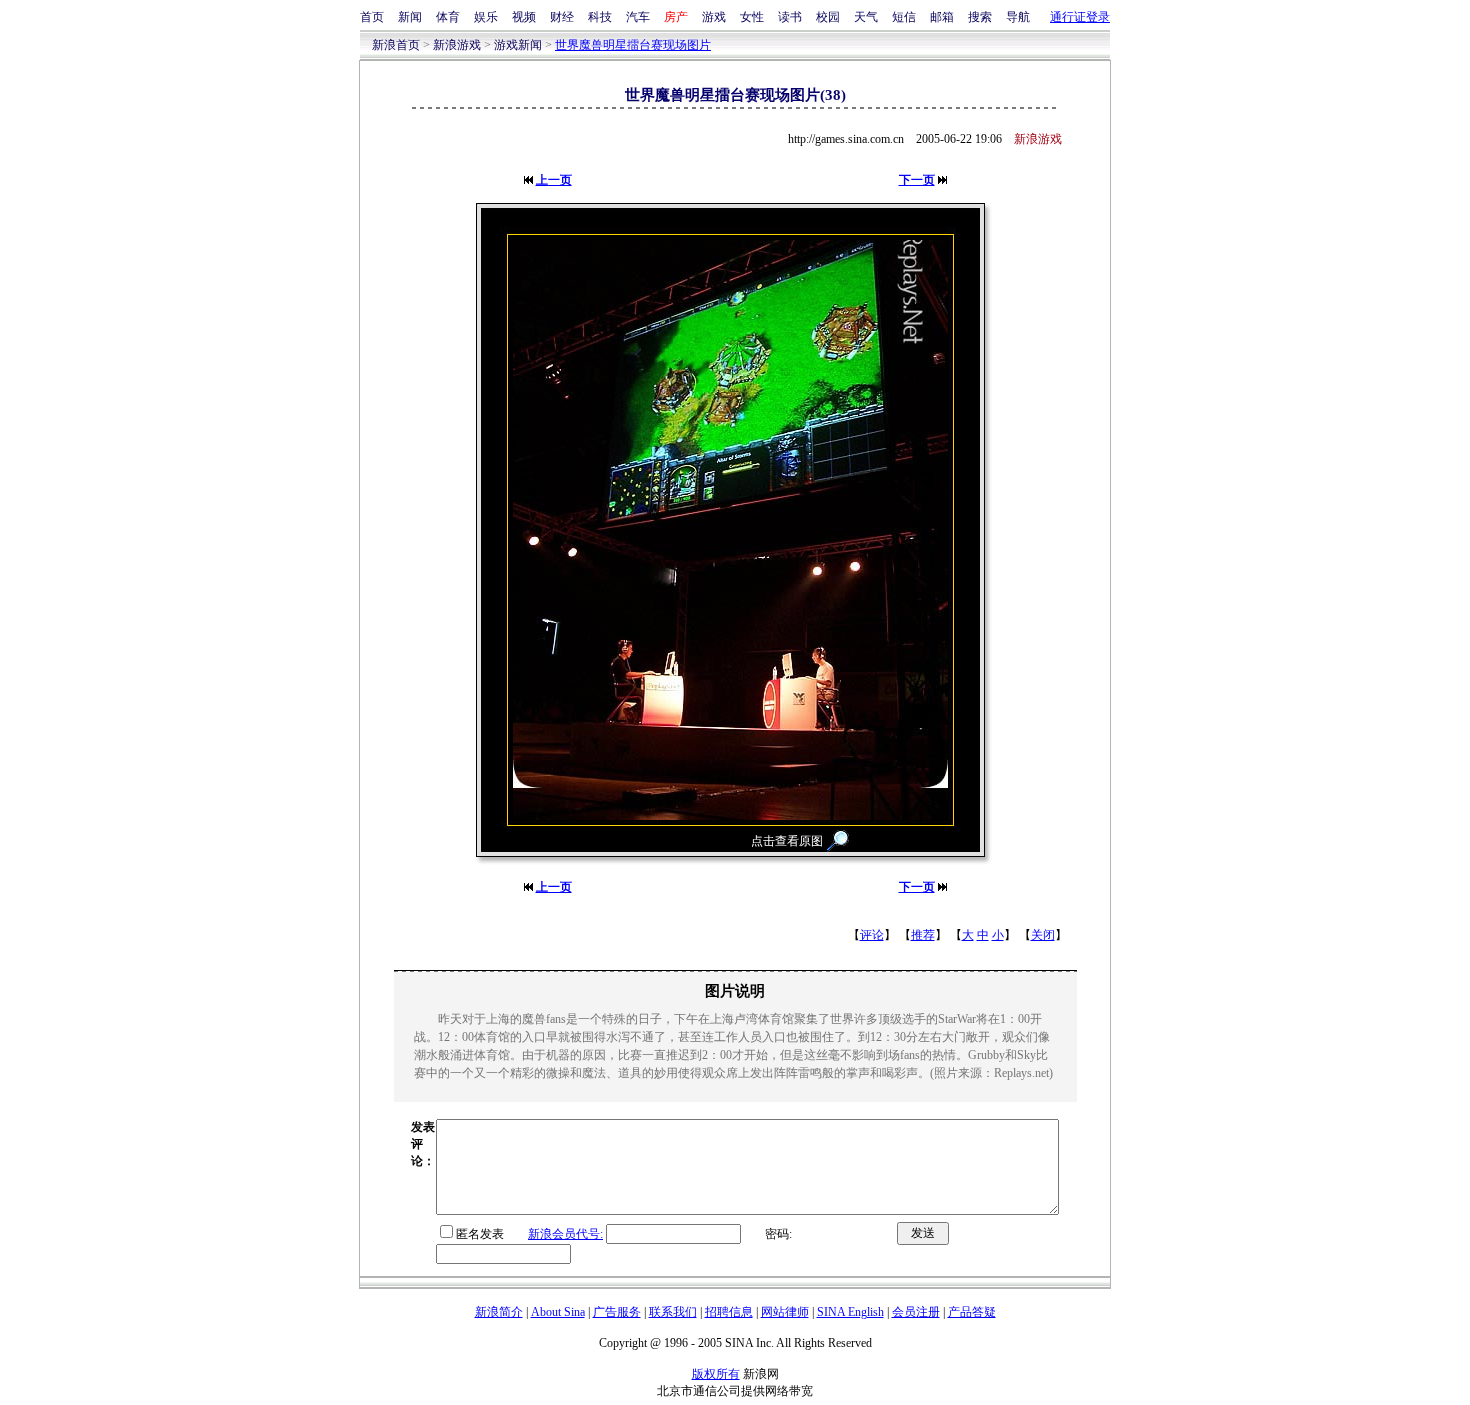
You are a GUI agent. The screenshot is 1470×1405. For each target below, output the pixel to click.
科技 (600, 17)
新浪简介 (499, 1312)
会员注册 (916, 1312)
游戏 (714, 17)
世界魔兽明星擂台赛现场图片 (633, 45)
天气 (866, 17)
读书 (790, 17)
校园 (828, 17)
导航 (1018, 17)
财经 (562, 17)
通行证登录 (1080, 17)
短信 (904, 17)
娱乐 (486, 17)
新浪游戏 (457, 45)
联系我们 (673, 1312)
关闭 (1043, 935)
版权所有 (716, 1374)
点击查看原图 (787, 841)
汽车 (638, 17)
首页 (372, 17)
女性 (752, 17)
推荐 (923, 935)
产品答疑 (972, 1312)
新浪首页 (396, 45)
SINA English (850, 1312)
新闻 (410, 17)
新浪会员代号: (565, 1234)
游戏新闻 (518, 45)
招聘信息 (729, 1312)
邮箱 (942, 17)
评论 (872, 935)
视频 (524, 17)
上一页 (554, 180)
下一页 (917, 180)
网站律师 (785, 1312)
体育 (448, 17)
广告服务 (617, 1312)
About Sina (558, 1312)
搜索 (980, 17)
